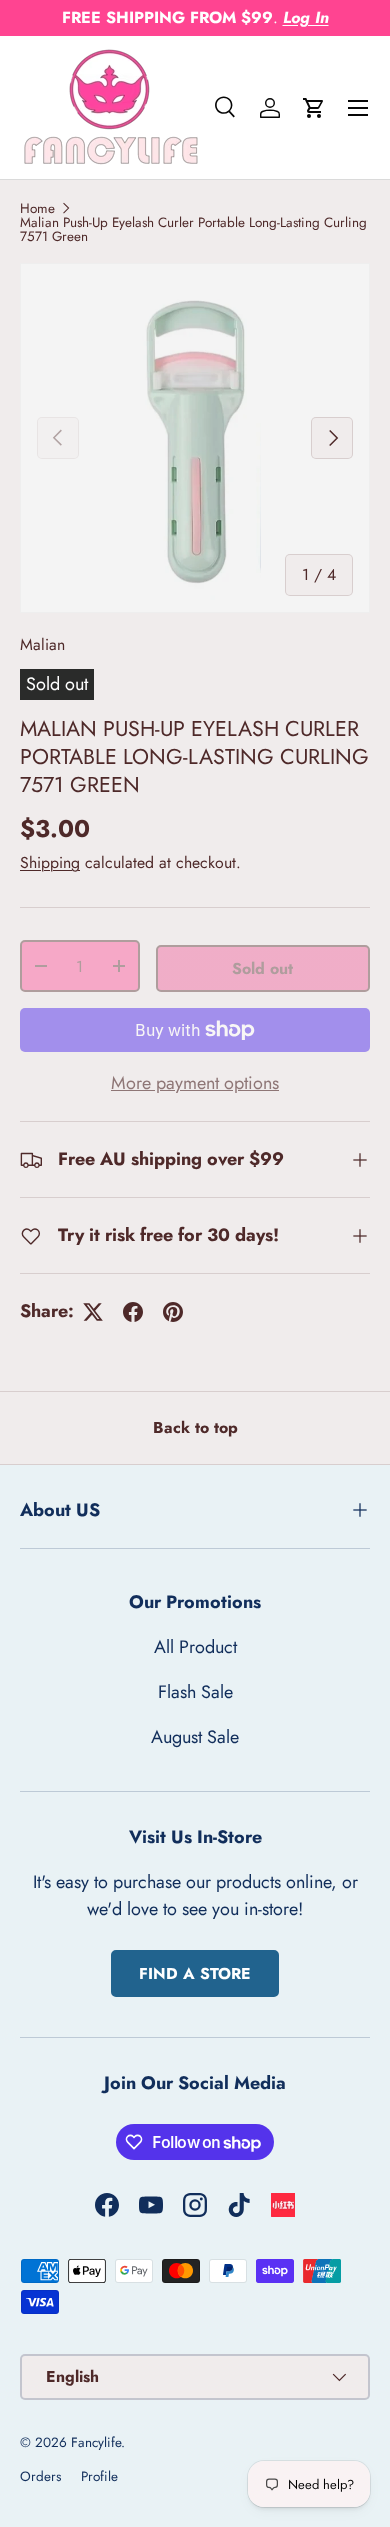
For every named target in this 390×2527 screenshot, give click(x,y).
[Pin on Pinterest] (173, 1312)
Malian (42, 644)
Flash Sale (195, 1692)
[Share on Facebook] (133, 1312)
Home (37, 209)
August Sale (195, 1737)
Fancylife (96, 2442)
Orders (40, 2476)
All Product (195, 1647)
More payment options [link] (195, 1083)
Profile (99, 2476)
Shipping (50, 862)
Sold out (262, 968)
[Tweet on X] (93, 1312)
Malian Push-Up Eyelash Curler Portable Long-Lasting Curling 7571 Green (193, 229)
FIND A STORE (195, 1973)
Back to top (195, 1427)
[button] (314, 108)
